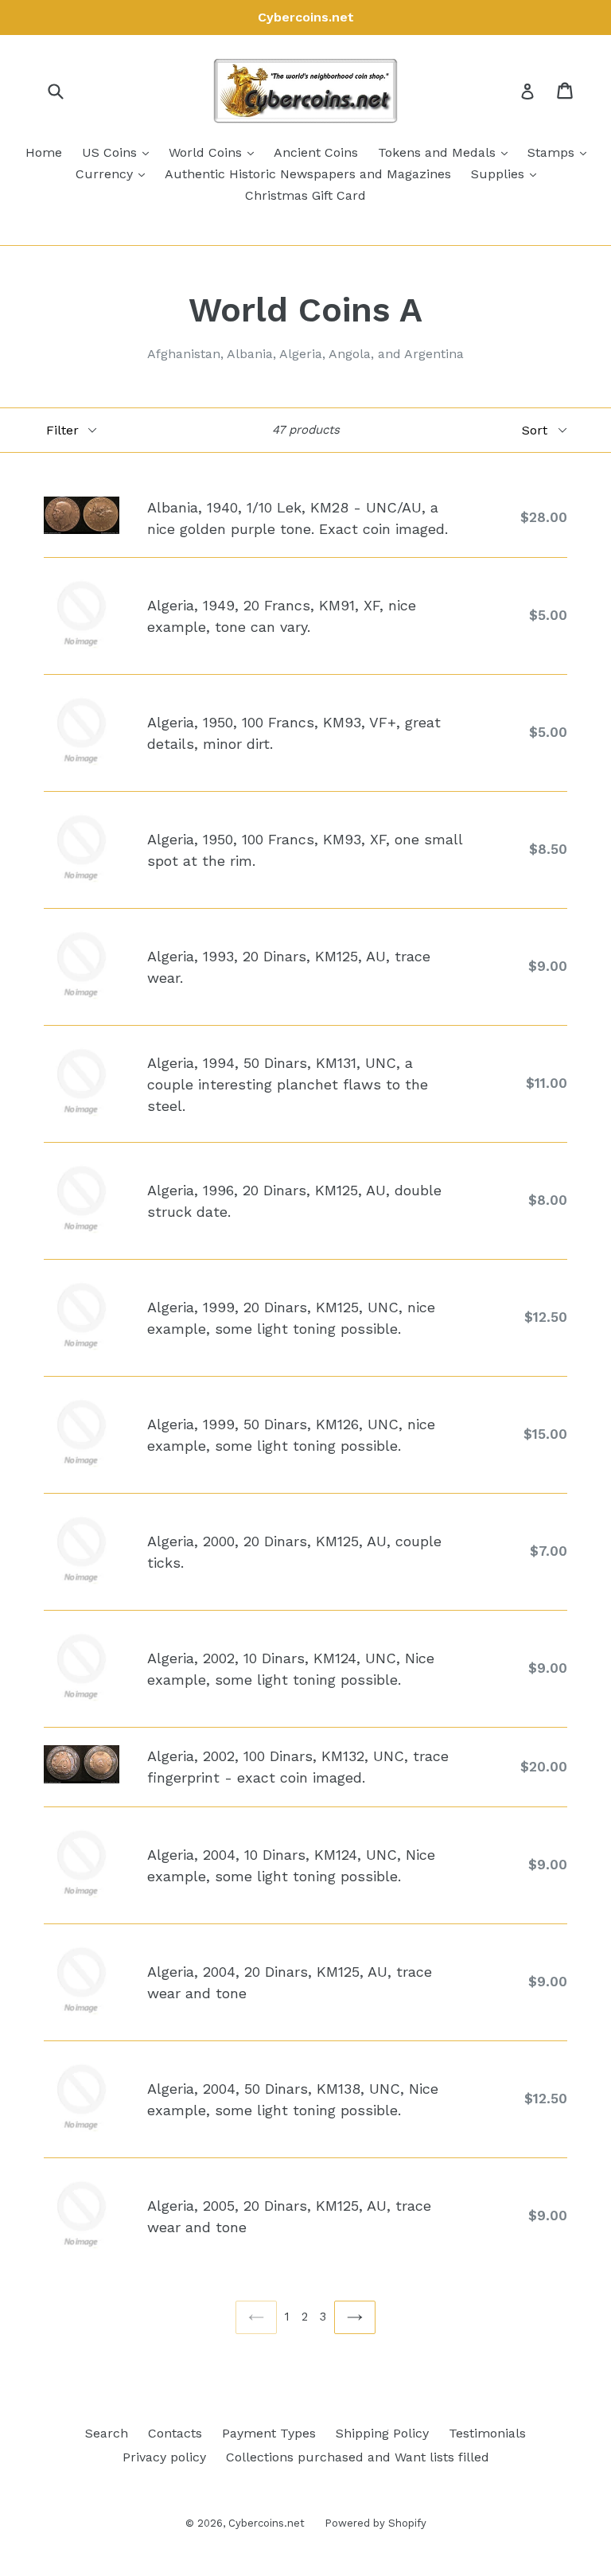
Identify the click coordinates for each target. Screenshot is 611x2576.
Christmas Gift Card (305, 195)
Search (107, 2433)
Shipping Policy (382, 2433)
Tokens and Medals (447, 152)
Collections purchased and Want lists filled (358, 2457)
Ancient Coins (316, 152)
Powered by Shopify (376, 2523)
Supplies (508, 173)
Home (44, 152)
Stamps (561, 152)
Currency (114, 173)
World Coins (215, 152)
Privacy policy (164, 2457)
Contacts (175, 2433)
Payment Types (269, 2433)
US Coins (119, 152)
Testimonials (487, 2433)
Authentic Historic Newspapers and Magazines (308, 174)
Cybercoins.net (267, 2523)
